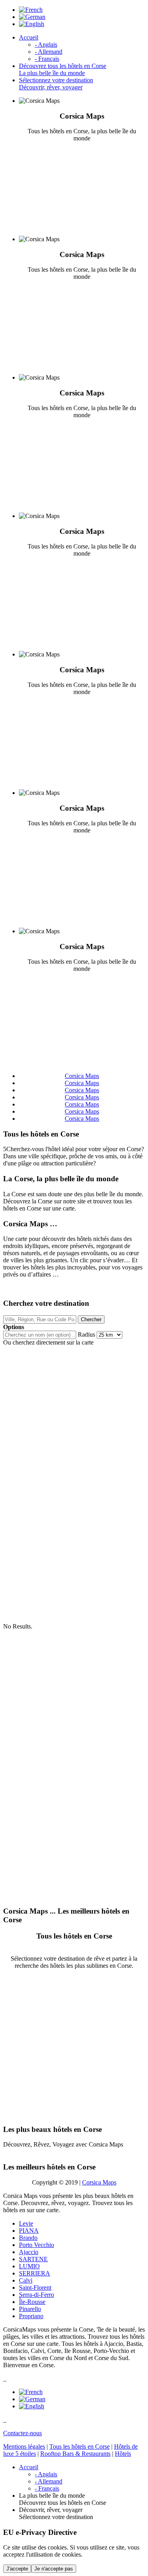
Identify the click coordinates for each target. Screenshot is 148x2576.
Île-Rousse (32, 2302)
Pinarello (30, 2309)
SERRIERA (35, 2273)
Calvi (26, 2280)
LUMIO (29, 2266)
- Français (47, 59)
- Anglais (46, 44)
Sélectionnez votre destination (56, 84)
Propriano (31, 2316)
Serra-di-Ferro (37, 2295)
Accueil (29, 37)
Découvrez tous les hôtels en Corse (63, 69)
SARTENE (33, 2259)
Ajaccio (29, 2252)
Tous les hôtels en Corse (80, 2446)
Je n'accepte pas (54, 2569)
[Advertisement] (74, 2044)
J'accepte (17, 2569)
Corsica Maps (99, 2182)
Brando (28, 2238)
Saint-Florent (35, 2288)
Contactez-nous (22, 2433)
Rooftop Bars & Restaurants (75, 2454)
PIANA (29, 2231)
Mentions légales (24, 2446)
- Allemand (49, 52)
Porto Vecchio (37, 2245)
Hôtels (123, 2454)
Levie (26, 2223)
